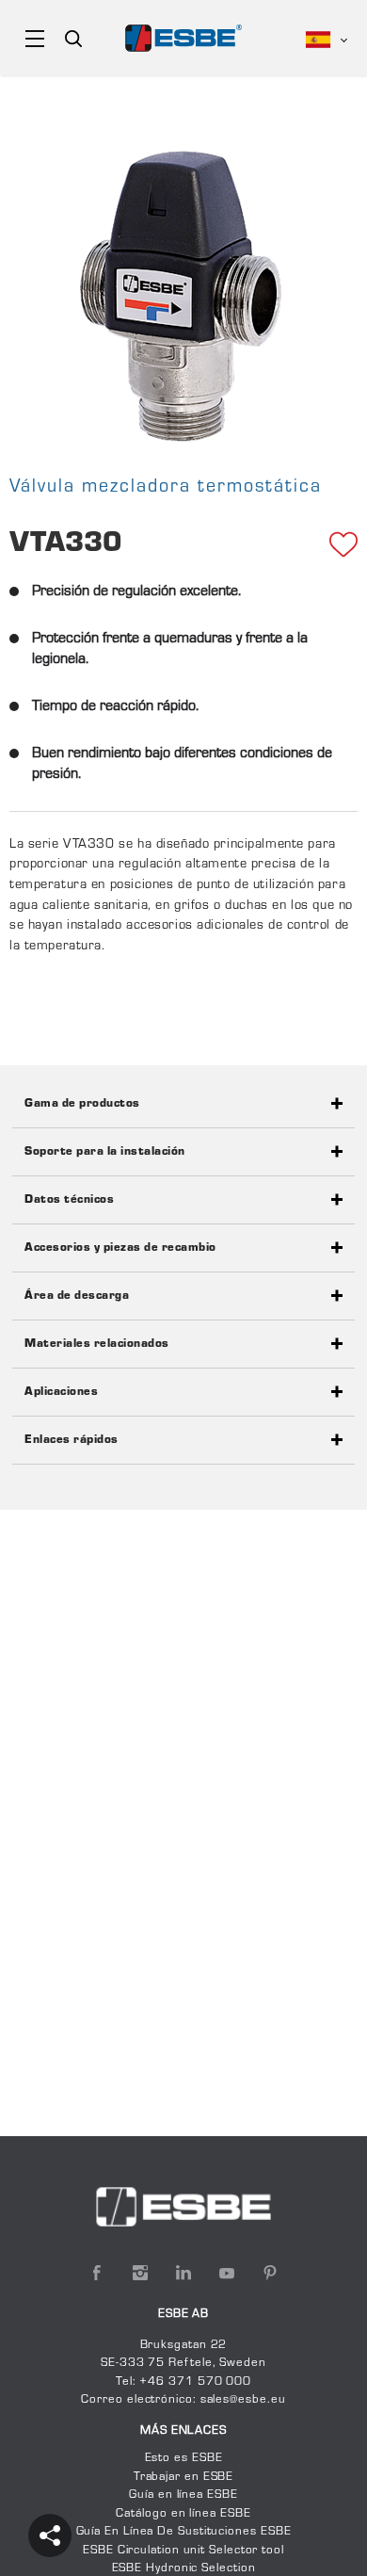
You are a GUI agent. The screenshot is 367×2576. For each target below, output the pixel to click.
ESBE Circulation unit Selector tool (183, 2551)
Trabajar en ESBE (184, 2477)
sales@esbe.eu (243, 2400)
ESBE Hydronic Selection (184, 2568)
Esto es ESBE (184, 2458)
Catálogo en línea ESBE (183, 2514)
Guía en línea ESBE (183, 2495)
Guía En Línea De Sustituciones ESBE (184, 2532)
